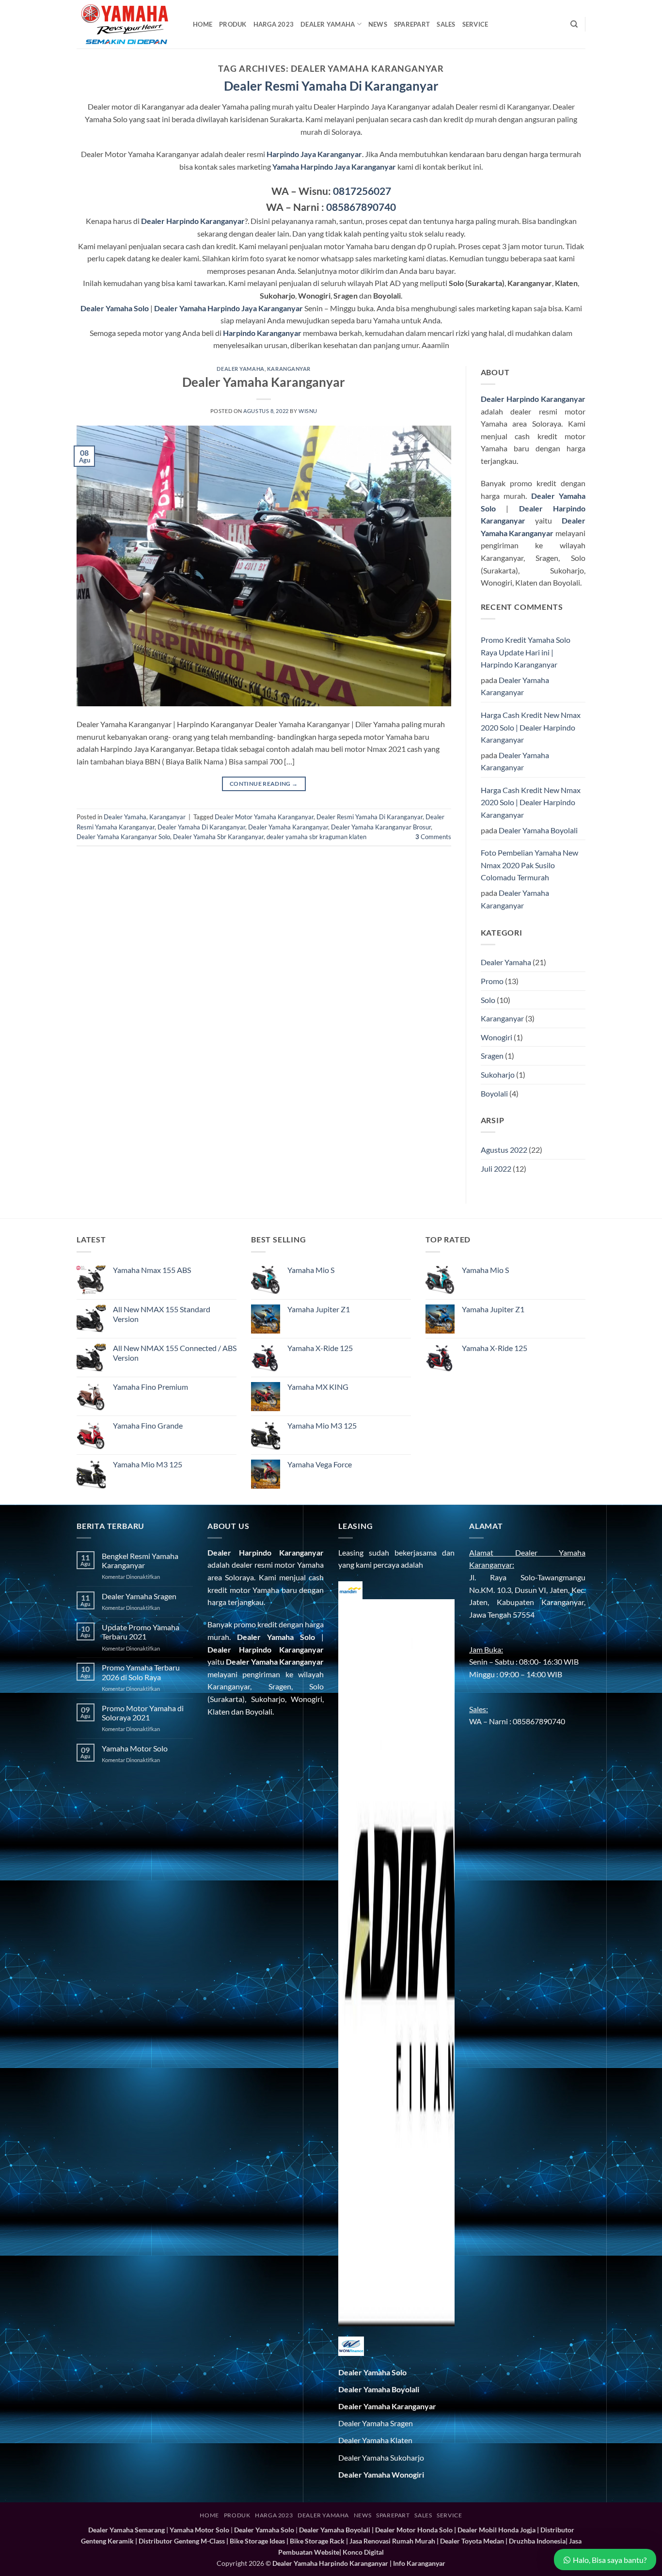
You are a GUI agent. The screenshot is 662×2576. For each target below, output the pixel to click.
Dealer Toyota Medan (472, 2541)
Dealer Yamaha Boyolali (538, 830)
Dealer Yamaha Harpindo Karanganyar (330, 2563)
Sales (446, 24)
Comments (433, 837)
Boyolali (494, 1093)
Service (475, 24)
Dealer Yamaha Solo (276, 1637)
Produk (233, 24)
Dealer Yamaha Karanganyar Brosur (381, 827)
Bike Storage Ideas (257, 2541)
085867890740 (361, 207)
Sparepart (412, 24)
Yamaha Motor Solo (135, 1748)
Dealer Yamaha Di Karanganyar (201, 827)
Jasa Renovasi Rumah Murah (392, 2541)
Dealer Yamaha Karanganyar (264, 382)
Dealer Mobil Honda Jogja (496, 2530)
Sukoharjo (498, 1074)
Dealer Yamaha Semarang (126, 2530)
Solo (488, 1000)
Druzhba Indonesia (537, 2541)
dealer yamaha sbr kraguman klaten (316, 837)
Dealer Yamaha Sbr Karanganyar (218, 837)
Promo (492, 981)
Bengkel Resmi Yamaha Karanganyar (140, 1560)
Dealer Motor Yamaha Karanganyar (264, 817)
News (378, 24)
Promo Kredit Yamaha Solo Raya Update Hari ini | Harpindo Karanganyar (526, 652)
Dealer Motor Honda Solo (414, 2530)
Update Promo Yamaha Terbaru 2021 (141, 1632)
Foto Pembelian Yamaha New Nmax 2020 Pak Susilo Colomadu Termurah (529, 865)
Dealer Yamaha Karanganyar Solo (123, 837)
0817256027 (362, 191)
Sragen (492, 1056)
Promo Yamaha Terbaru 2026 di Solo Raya (141, 1672)
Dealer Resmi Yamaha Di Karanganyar (370, 817)
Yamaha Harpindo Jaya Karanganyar (334, 167)
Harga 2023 (274, 24)
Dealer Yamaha (328, 24)
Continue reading (264, 784)
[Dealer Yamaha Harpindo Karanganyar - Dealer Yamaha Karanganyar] (127, 24)
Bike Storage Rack (317, 2541)
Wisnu (308, 411)
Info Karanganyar (419, 2563)
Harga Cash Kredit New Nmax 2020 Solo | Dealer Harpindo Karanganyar (531, 727)
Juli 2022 (496, 1169)
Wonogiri (496, 1037)
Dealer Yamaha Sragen (139, 1596)
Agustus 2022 (504, 1150)
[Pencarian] (574, 24)
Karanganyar (289, 369)
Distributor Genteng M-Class (182, 2541)
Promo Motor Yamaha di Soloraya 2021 (143, 1713)
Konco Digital (363, 2552)
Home (203, 24)
